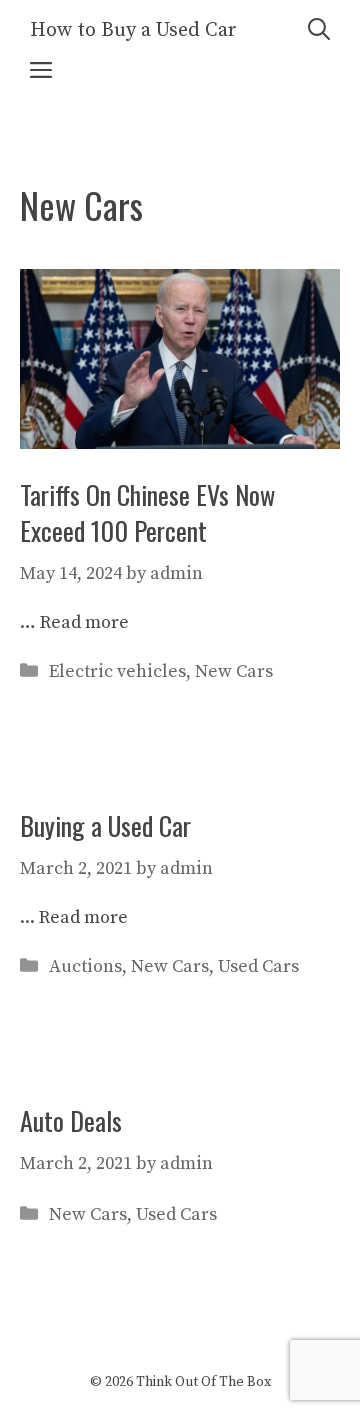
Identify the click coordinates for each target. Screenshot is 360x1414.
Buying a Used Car (105, 825)
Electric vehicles (117, 671)
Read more (84, 622)
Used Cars (258, 966)
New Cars (234, 671)
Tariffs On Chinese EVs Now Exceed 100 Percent (147, 512)
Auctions (85, 966)
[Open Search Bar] (319, 30)
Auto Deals (71, 1120)
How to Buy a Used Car (133, 30)
